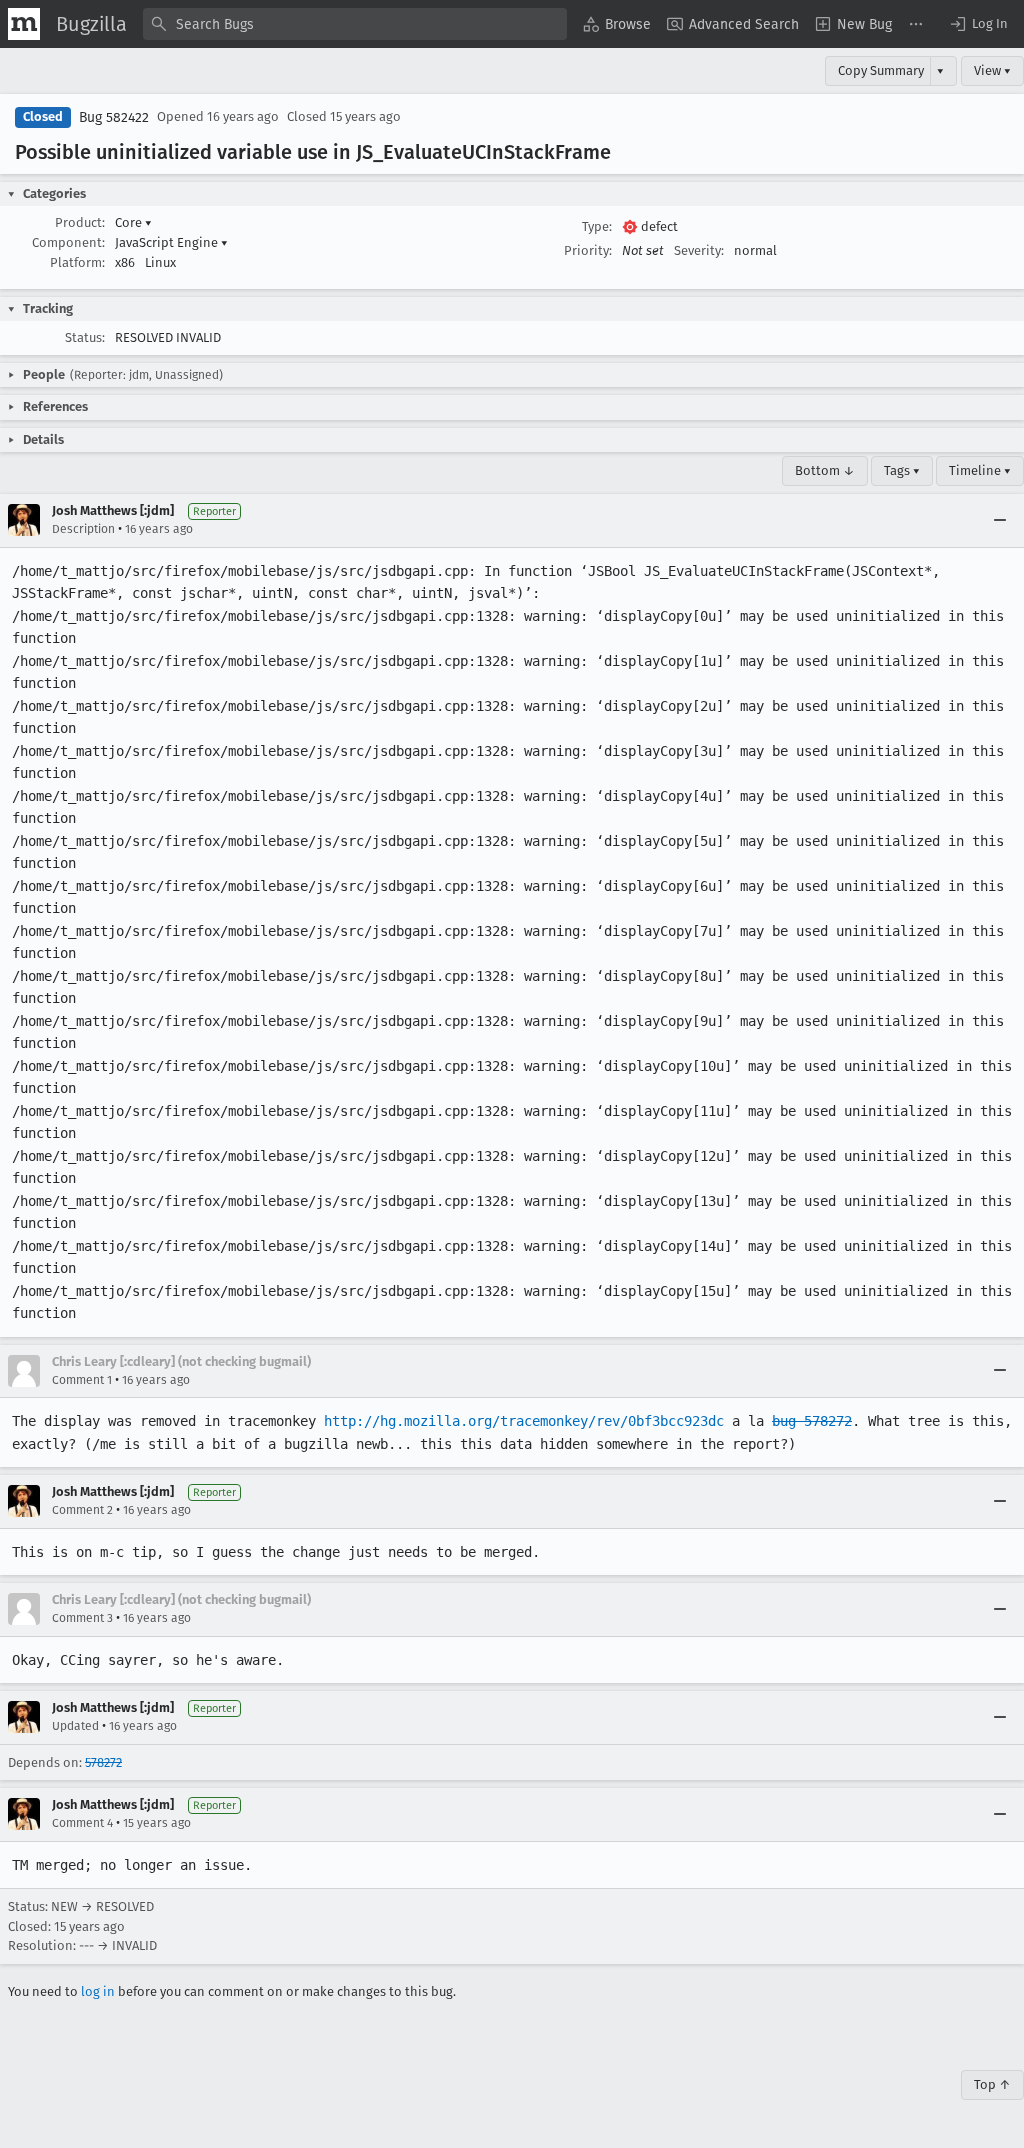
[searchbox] (355, 24)
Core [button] (133, 222)
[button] (978, 24)
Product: (80, 222)
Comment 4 (82, 1823)
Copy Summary (881, 70)
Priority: (588, 250)
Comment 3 (82, 1618)
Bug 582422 (114, 117)
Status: (85, 337)
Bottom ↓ (825, 470)
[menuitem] (617, 24)
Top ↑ (992, 2084)
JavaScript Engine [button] (171, 242)
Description (83, 529)
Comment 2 (82, 1510)
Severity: (699, 250)
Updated (75, 1726)
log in (98, 1991)
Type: (597, 226)
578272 (103, 1762)
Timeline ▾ (980, 470)
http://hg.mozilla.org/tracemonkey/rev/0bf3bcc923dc (524, 1421)
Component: (68, 242)
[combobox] (355, 24)
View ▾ (992, 70)
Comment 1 (82, 1380)
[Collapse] (1000, 520)
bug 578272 (812, 1421)
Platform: (77, 262)
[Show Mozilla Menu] (24, 24)
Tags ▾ (902, 470)
